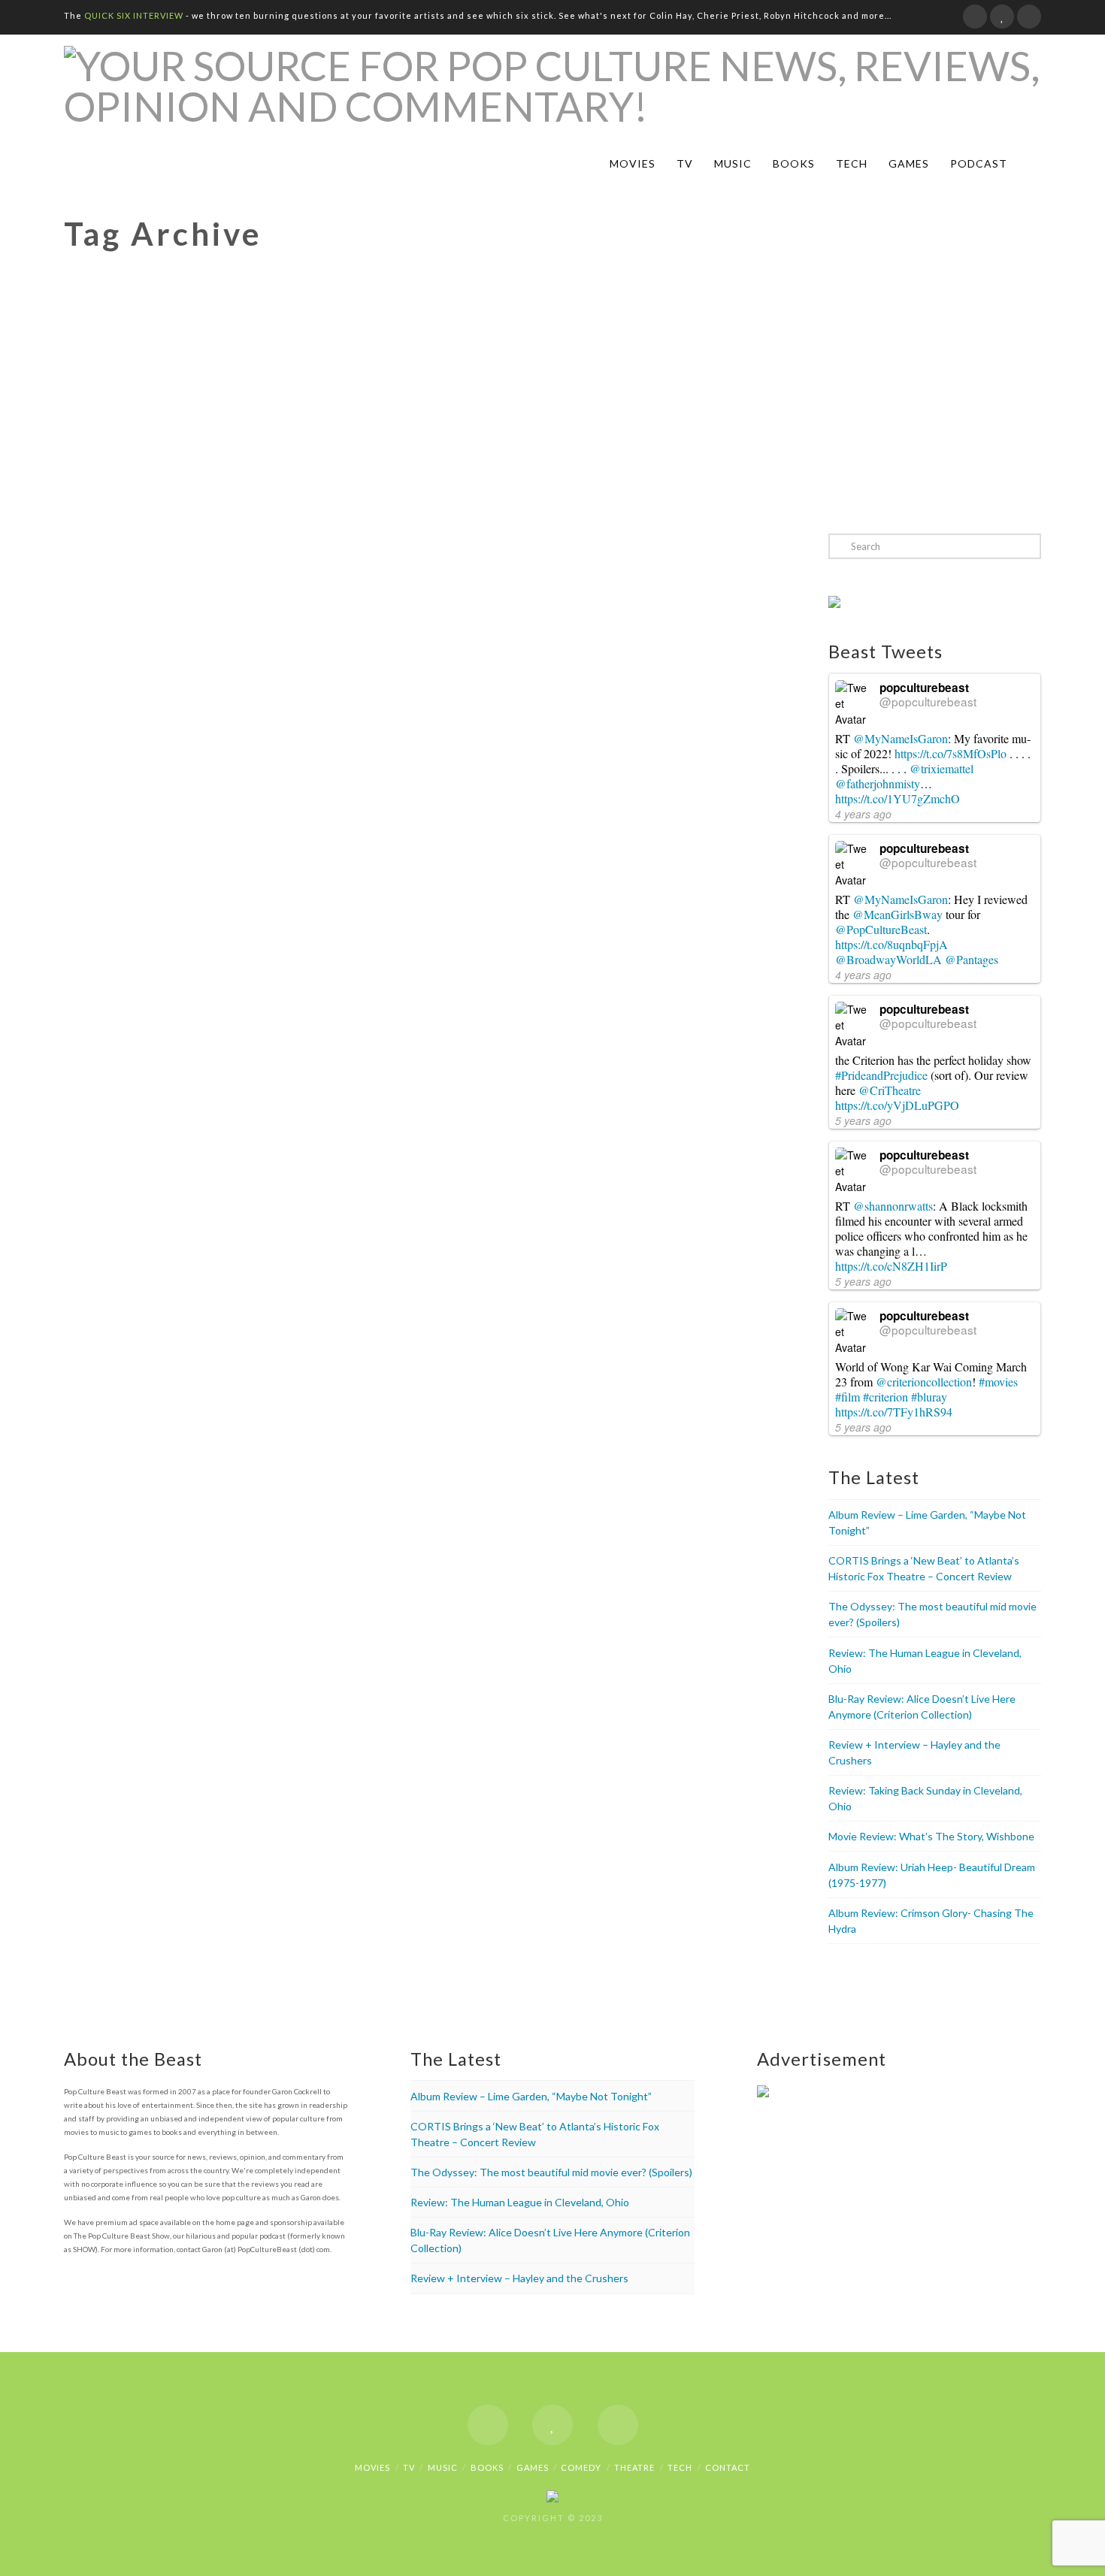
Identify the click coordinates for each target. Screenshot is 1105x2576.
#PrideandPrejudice (881, 1075)
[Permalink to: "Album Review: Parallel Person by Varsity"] (234, 721)
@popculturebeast (928, 701)
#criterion (886, 1397)
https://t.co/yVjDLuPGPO (897, 1105)
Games (909, 163)
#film (848, 1397)
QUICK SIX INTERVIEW (134, 15)
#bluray (929, 1397)
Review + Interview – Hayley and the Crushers (519, 2278)
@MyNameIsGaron (901, 738)
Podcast (979, 163)
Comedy (581, 2467)
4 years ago (863, 814)
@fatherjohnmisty (878, 783)
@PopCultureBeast (881, 929)
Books (794, 163)
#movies (998, 1382)
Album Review (123, 620)
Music (733, 163)
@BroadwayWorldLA (889, 959)
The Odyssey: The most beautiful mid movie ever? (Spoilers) (551, 2172)
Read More (117, 880)
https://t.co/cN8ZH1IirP (891, 1266)
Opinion (268, 620)
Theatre (634, 2467)
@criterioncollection (924, 1382)
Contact (728, 2467)
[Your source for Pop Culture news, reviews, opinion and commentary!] (552, 86)
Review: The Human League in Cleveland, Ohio (520, 2202)
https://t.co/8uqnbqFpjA (892, 944)
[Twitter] (1002, 17)
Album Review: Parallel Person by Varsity (218, 574)
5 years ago (863, 1120)
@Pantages (972, 959)
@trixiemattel (942, 768)
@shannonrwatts (893, 1206)
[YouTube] (1029, 17)
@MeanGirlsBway (898, 914)
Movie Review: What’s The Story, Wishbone (931, 1836)
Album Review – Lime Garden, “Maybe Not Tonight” (531, 2096)
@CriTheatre (890, 1090)
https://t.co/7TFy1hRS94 (894, 1412)
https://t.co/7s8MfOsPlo (951, 753)
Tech (852, 163)
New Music (219, 620)
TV (685, 163)
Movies (633, 163)
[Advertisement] (552, 400)
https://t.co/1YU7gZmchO (898, 798)
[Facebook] (975, 17)
